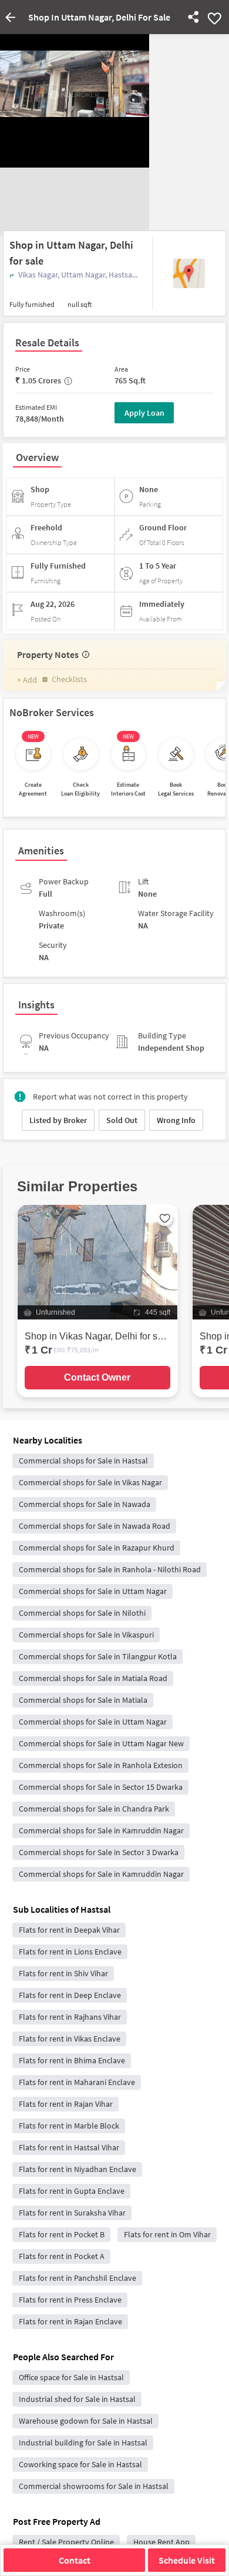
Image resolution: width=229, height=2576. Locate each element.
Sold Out (122, 1120)
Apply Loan (144, 413)
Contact (75, 2560)
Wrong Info (176, 1120)
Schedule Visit (187, 2560)
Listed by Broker (58, 1120)
